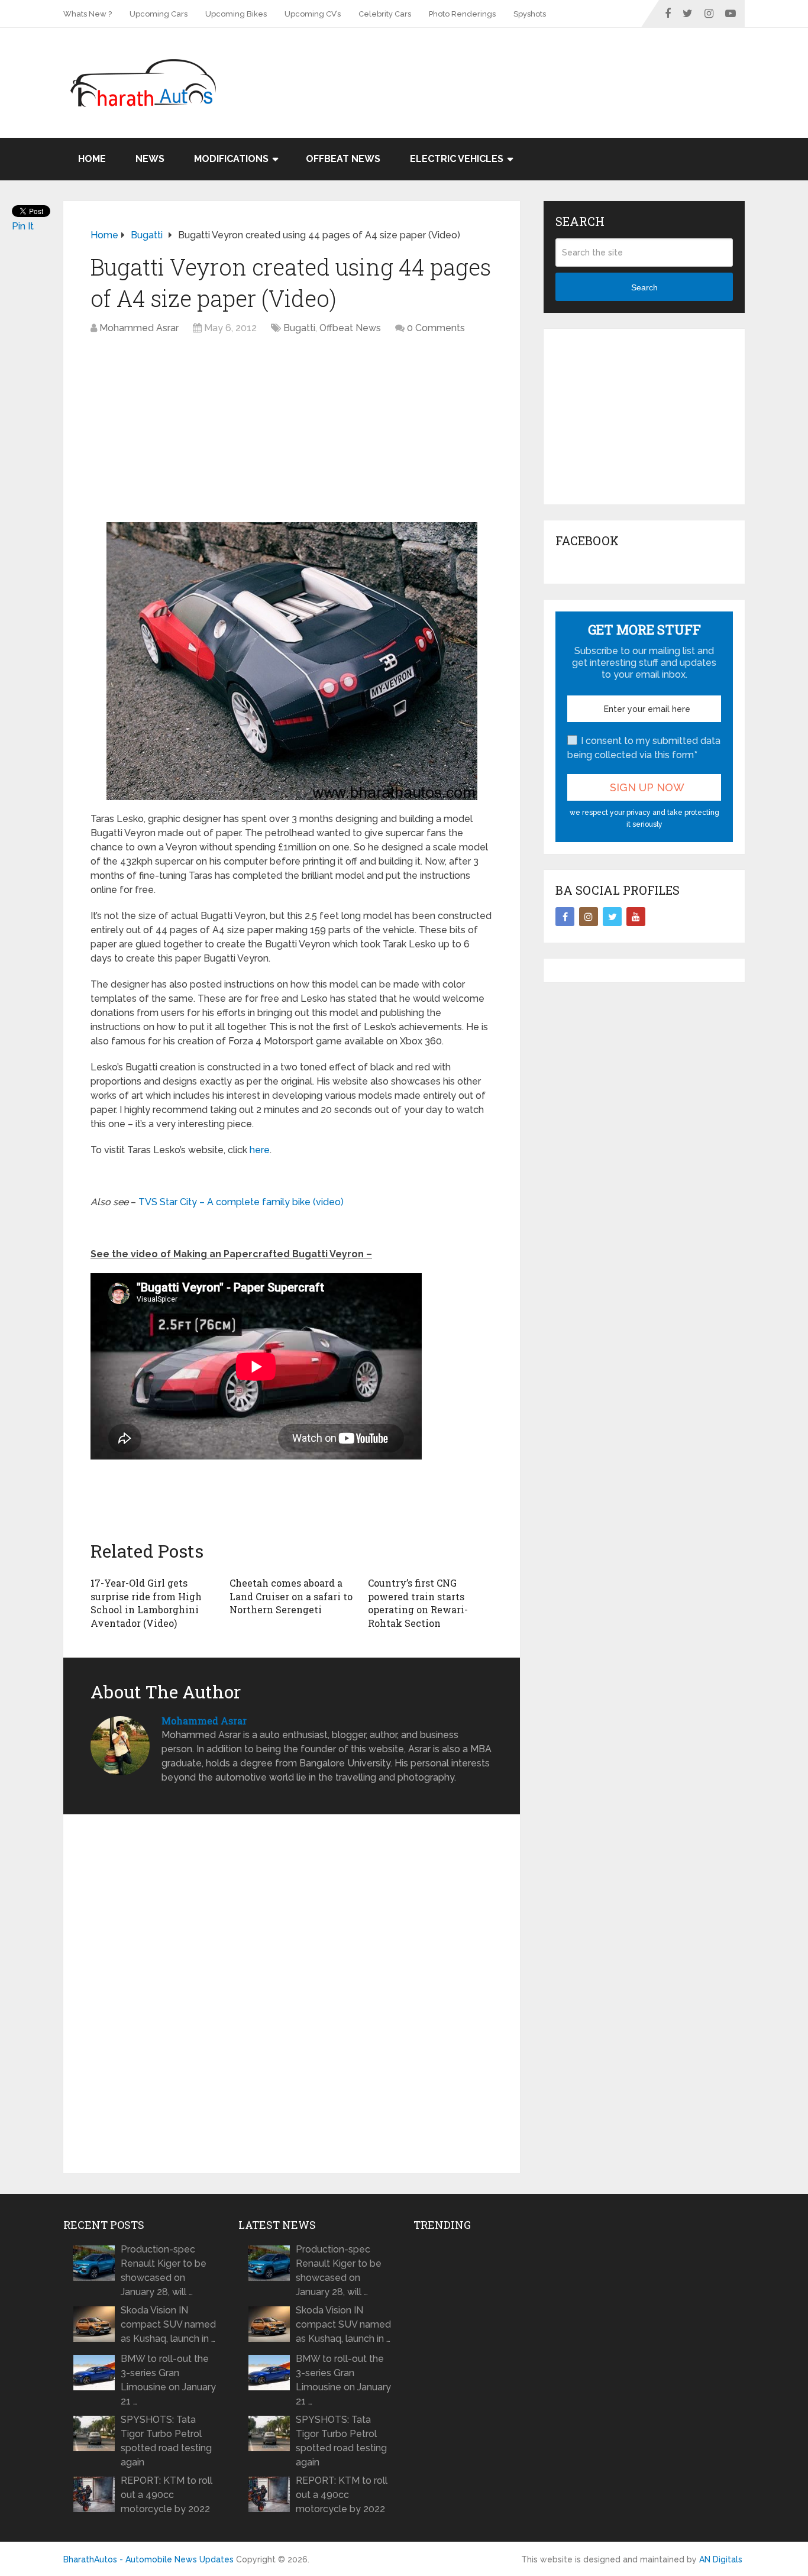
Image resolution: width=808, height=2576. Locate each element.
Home (92, 159)
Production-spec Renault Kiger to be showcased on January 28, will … (164, 2271)
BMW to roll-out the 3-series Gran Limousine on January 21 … (168, 2380)
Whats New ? (88, 14)
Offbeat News (343, 159)
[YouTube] (636, 917)
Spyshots (530, 14)
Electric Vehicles (457, 159)
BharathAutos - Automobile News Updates (148, 2559)
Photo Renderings (462, 14)
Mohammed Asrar (139, 328)
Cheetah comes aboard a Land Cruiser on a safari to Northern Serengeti (291, 1596)
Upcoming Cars (159, 14)
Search (644, 287)
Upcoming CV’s (313, 14)
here (260, 1150)
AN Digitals (721, 2559)
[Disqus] (292, 1994)
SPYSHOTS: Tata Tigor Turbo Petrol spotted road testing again (166, 2441)
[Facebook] (565, 917)
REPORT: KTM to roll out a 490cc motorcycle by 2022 (167, 2495)
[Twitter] (612, 917)
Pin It (23, 226)
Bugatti (299, 328)
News (150, 159)
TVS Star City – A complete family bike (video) (241, 1202)
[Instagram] (589, 917)
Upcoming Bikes (236, 14)
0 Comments (436, 328)
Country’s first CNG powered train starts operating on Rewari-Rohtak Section (418, 1603)
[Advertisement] (529, 66)
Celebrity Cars (385, 14)
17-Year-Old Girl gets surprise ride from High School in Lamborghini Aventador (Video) (146, 1603)
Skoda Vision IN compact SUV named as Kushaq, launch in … (168, 2324)
